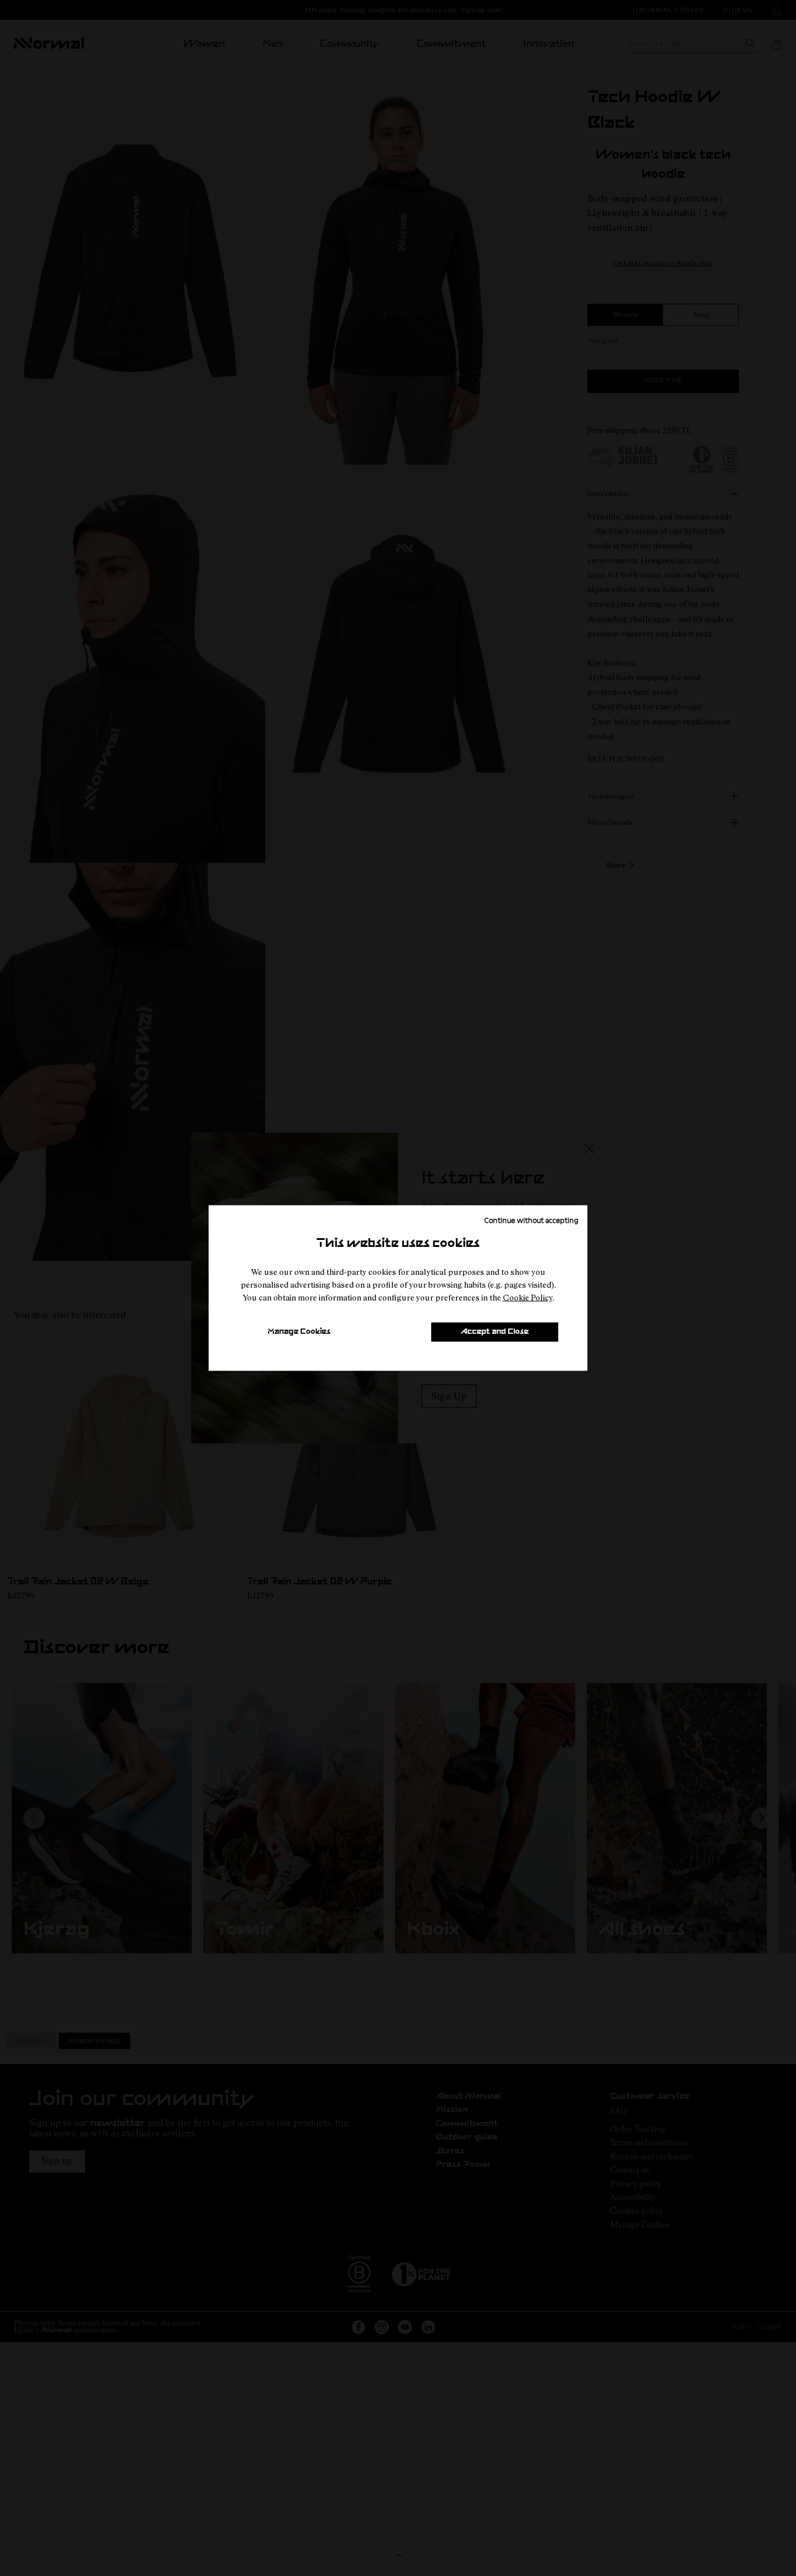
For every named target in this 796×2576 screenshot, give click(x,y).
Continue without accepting (531, 1220)
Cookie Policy (528, 1297)
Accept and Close (495, 1332)
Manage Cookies (299, 1332)
